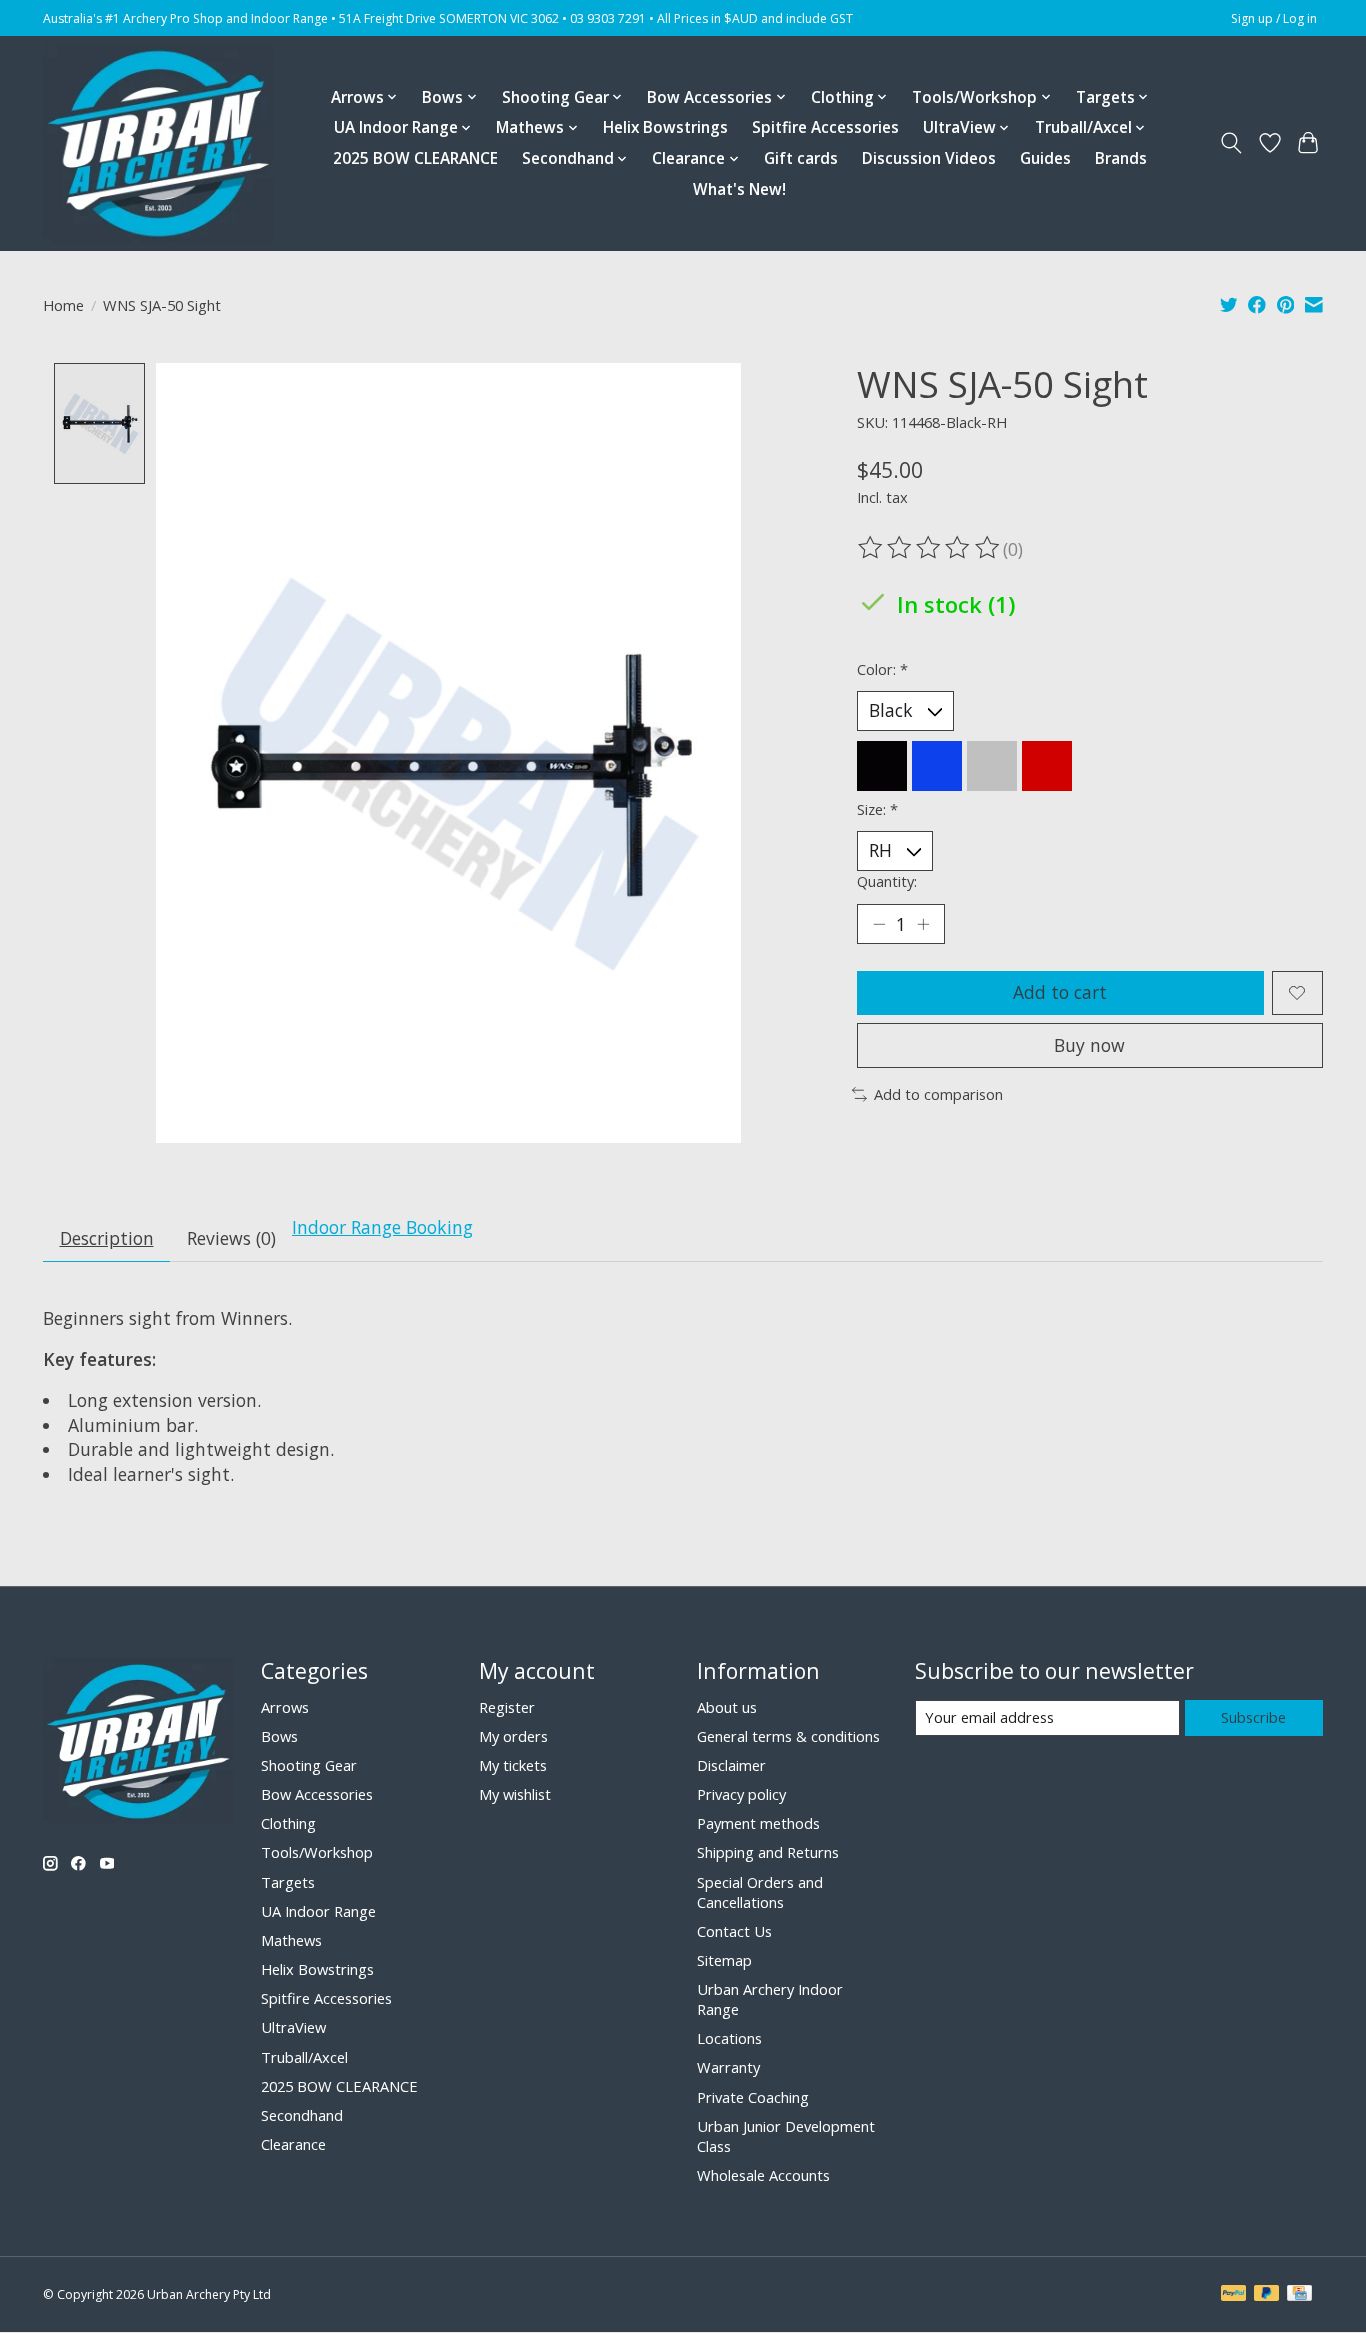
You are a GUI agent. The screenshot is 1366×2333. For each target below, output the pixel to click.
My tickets (513, 1765)
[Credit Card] (1299, 2295)
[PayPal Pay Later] (1267, 2295)
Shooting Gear (309, 1765)
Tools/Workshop (317, 1852)
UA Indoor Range (318, 1911)
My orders (513, 1736)
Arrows (285, 1707)
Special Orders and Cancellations (760, 1892)
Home (63, 305)
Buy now (1089, 1045)
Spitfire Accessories (825, 127)
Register (507, 1707)
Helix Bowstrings (665, 127)
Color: (882, 669)
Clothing (288, 1823)
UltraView (293, 2027)
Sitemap (724, 1960)
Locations (729, 2038)
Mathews (291, 1940)
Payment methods (758, 1823)
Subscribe (1253, 1717)
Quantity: (887, 881)
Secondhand (302, 2115)
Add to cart (1060, 992)
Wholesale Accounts (763, 2175)
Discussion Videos (929, 158)
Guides (1045, 158)
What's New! (739, 189)
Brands (1121, 158)
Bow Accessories (317, 1794)
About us (727, 1707)
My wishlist (515, 1794)
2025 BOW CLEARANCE (415, 158)
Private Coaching (753, 2097)
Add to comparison (938, 1094)
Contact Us (734, 1931)
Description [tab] (107, 1238)
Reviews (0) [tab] (231, 1238)
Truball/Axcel (304, 2057)
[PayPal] (1234, 2295)
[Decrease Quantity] (879, 924)
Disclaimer (731, 1765)
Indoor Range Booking (382, 1227)
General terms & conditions (788, 1736)
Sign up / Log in (1274, 18)
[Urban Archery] (158, 143)
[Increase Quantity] (923, 924)
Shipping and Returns (768, 1852)
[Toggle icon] (1231, 143)
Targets (288, 1882)
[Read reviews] (930, 548)
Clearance (293, 2144)
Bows (279, 1736)
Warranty (728, 2067)
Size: (877, 809)
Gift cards (801, 158)
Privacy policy (741, 1794)
